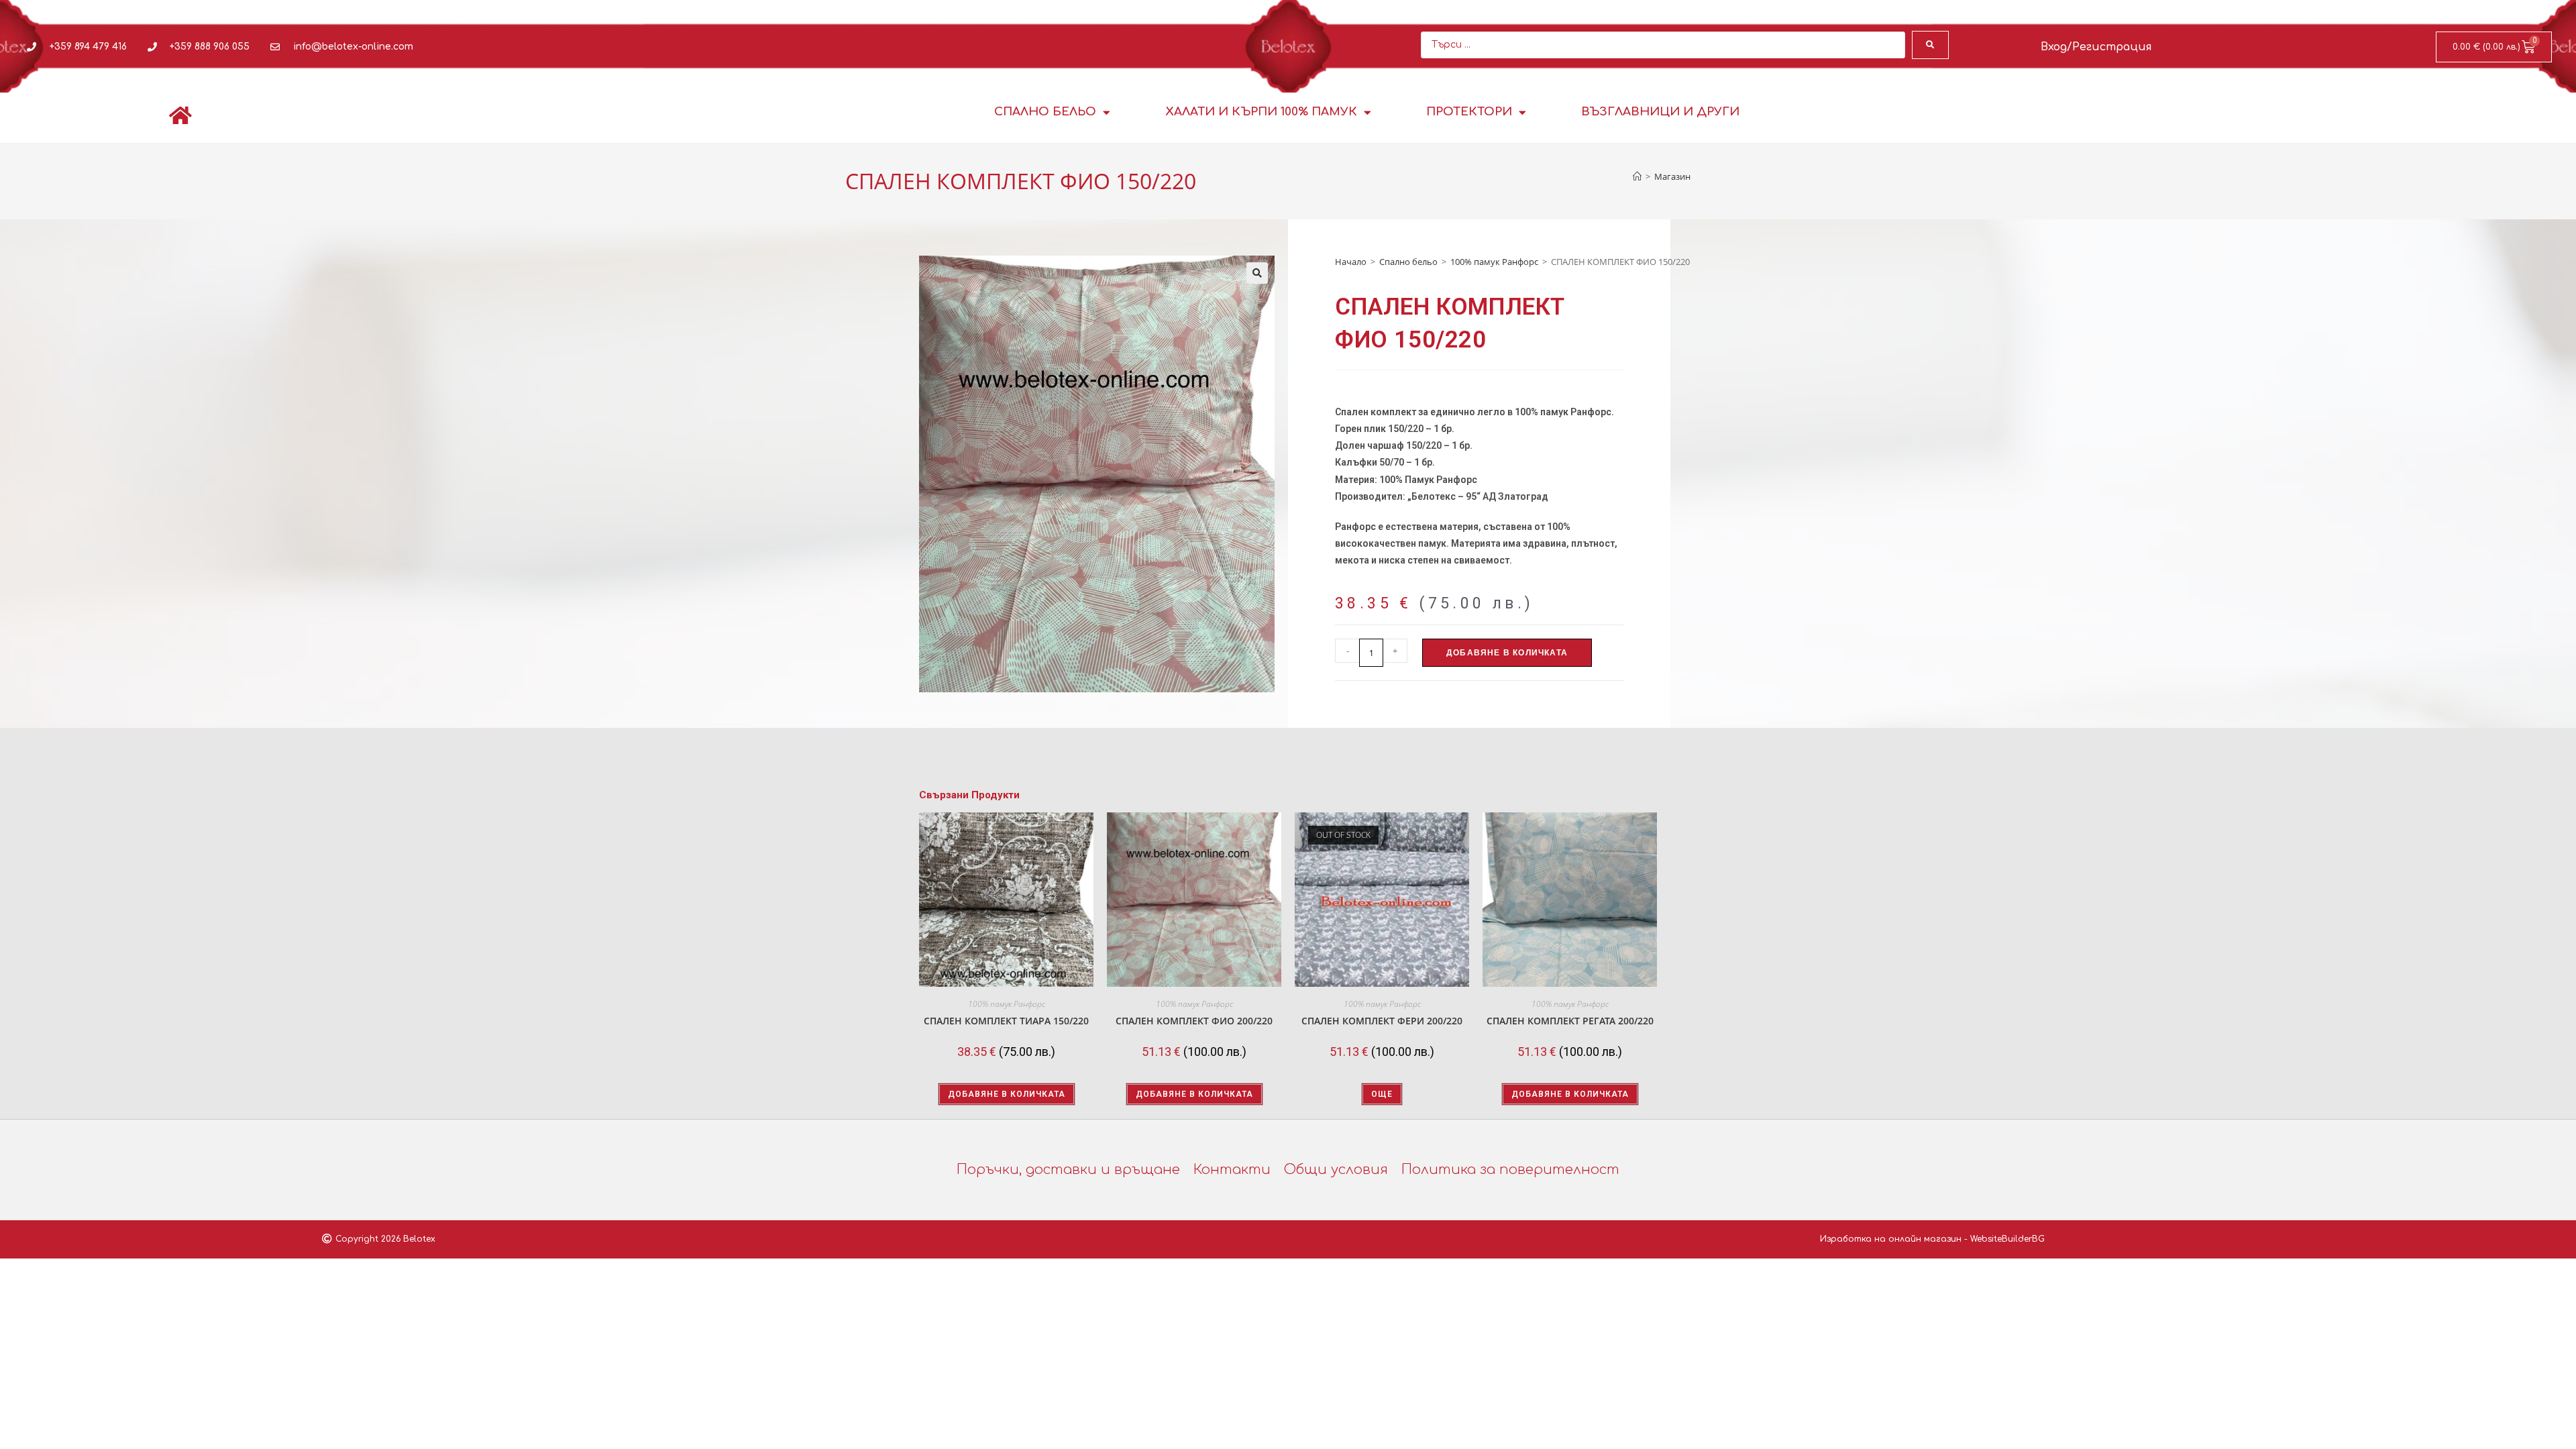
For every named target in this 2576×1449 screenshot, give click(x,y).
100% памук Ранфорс (1494, 262)
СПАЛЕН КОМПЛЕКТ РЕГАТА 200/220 (1570, 1021)
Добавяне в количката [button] (1007, 1094)
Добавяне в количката (1507, 653)
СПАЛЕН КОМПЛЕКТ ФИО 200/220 (1194, 1021)
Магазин (1672, 176)
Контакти (1232, 1170)
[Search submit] (1930, 45)
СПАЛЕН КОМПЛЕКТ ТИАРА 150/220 (1006, 1021)
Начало (1351, 262)
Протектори (1469, 112)
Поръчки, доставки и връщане (1068, 1170)
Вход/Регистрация (2096, 47)
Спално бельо (1045, 112)
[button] (1257, 273)
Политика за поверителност (1510, 1170)
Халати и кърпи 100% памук (1261, 112)
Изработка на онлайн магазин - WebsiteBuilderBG (1932, 1239)
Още (1382, 1094)
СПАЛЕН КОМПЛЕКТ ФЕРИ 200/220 (1382, 1021)
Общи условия (1336, 1170)
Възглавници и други (1660, 112)
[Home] (1637, 176)
